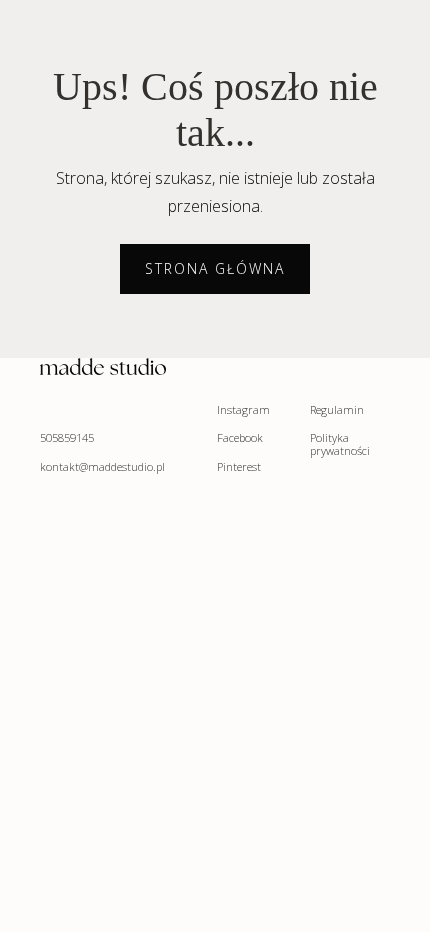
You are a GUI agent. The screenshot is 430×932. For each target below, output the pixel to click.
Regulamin (337, 410)
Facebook (240, 438)
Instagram (243, 410)
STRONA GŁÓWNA (215, 268)
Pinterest (239, 467)
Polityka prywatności (340, 445)
